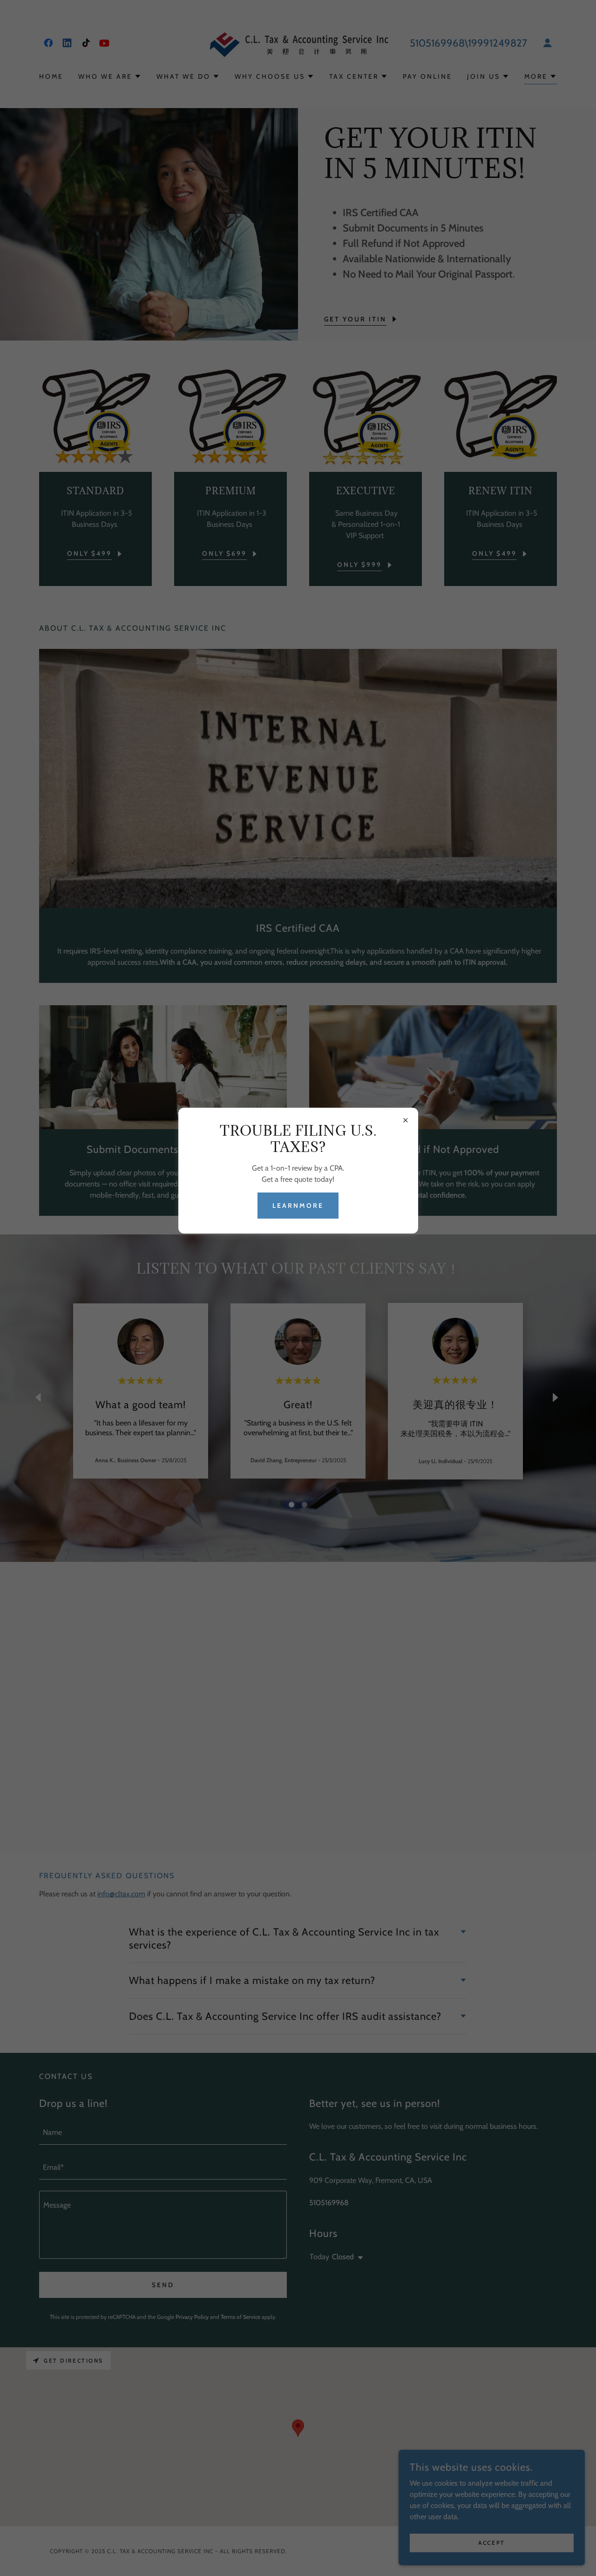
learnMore (298, 1206)
